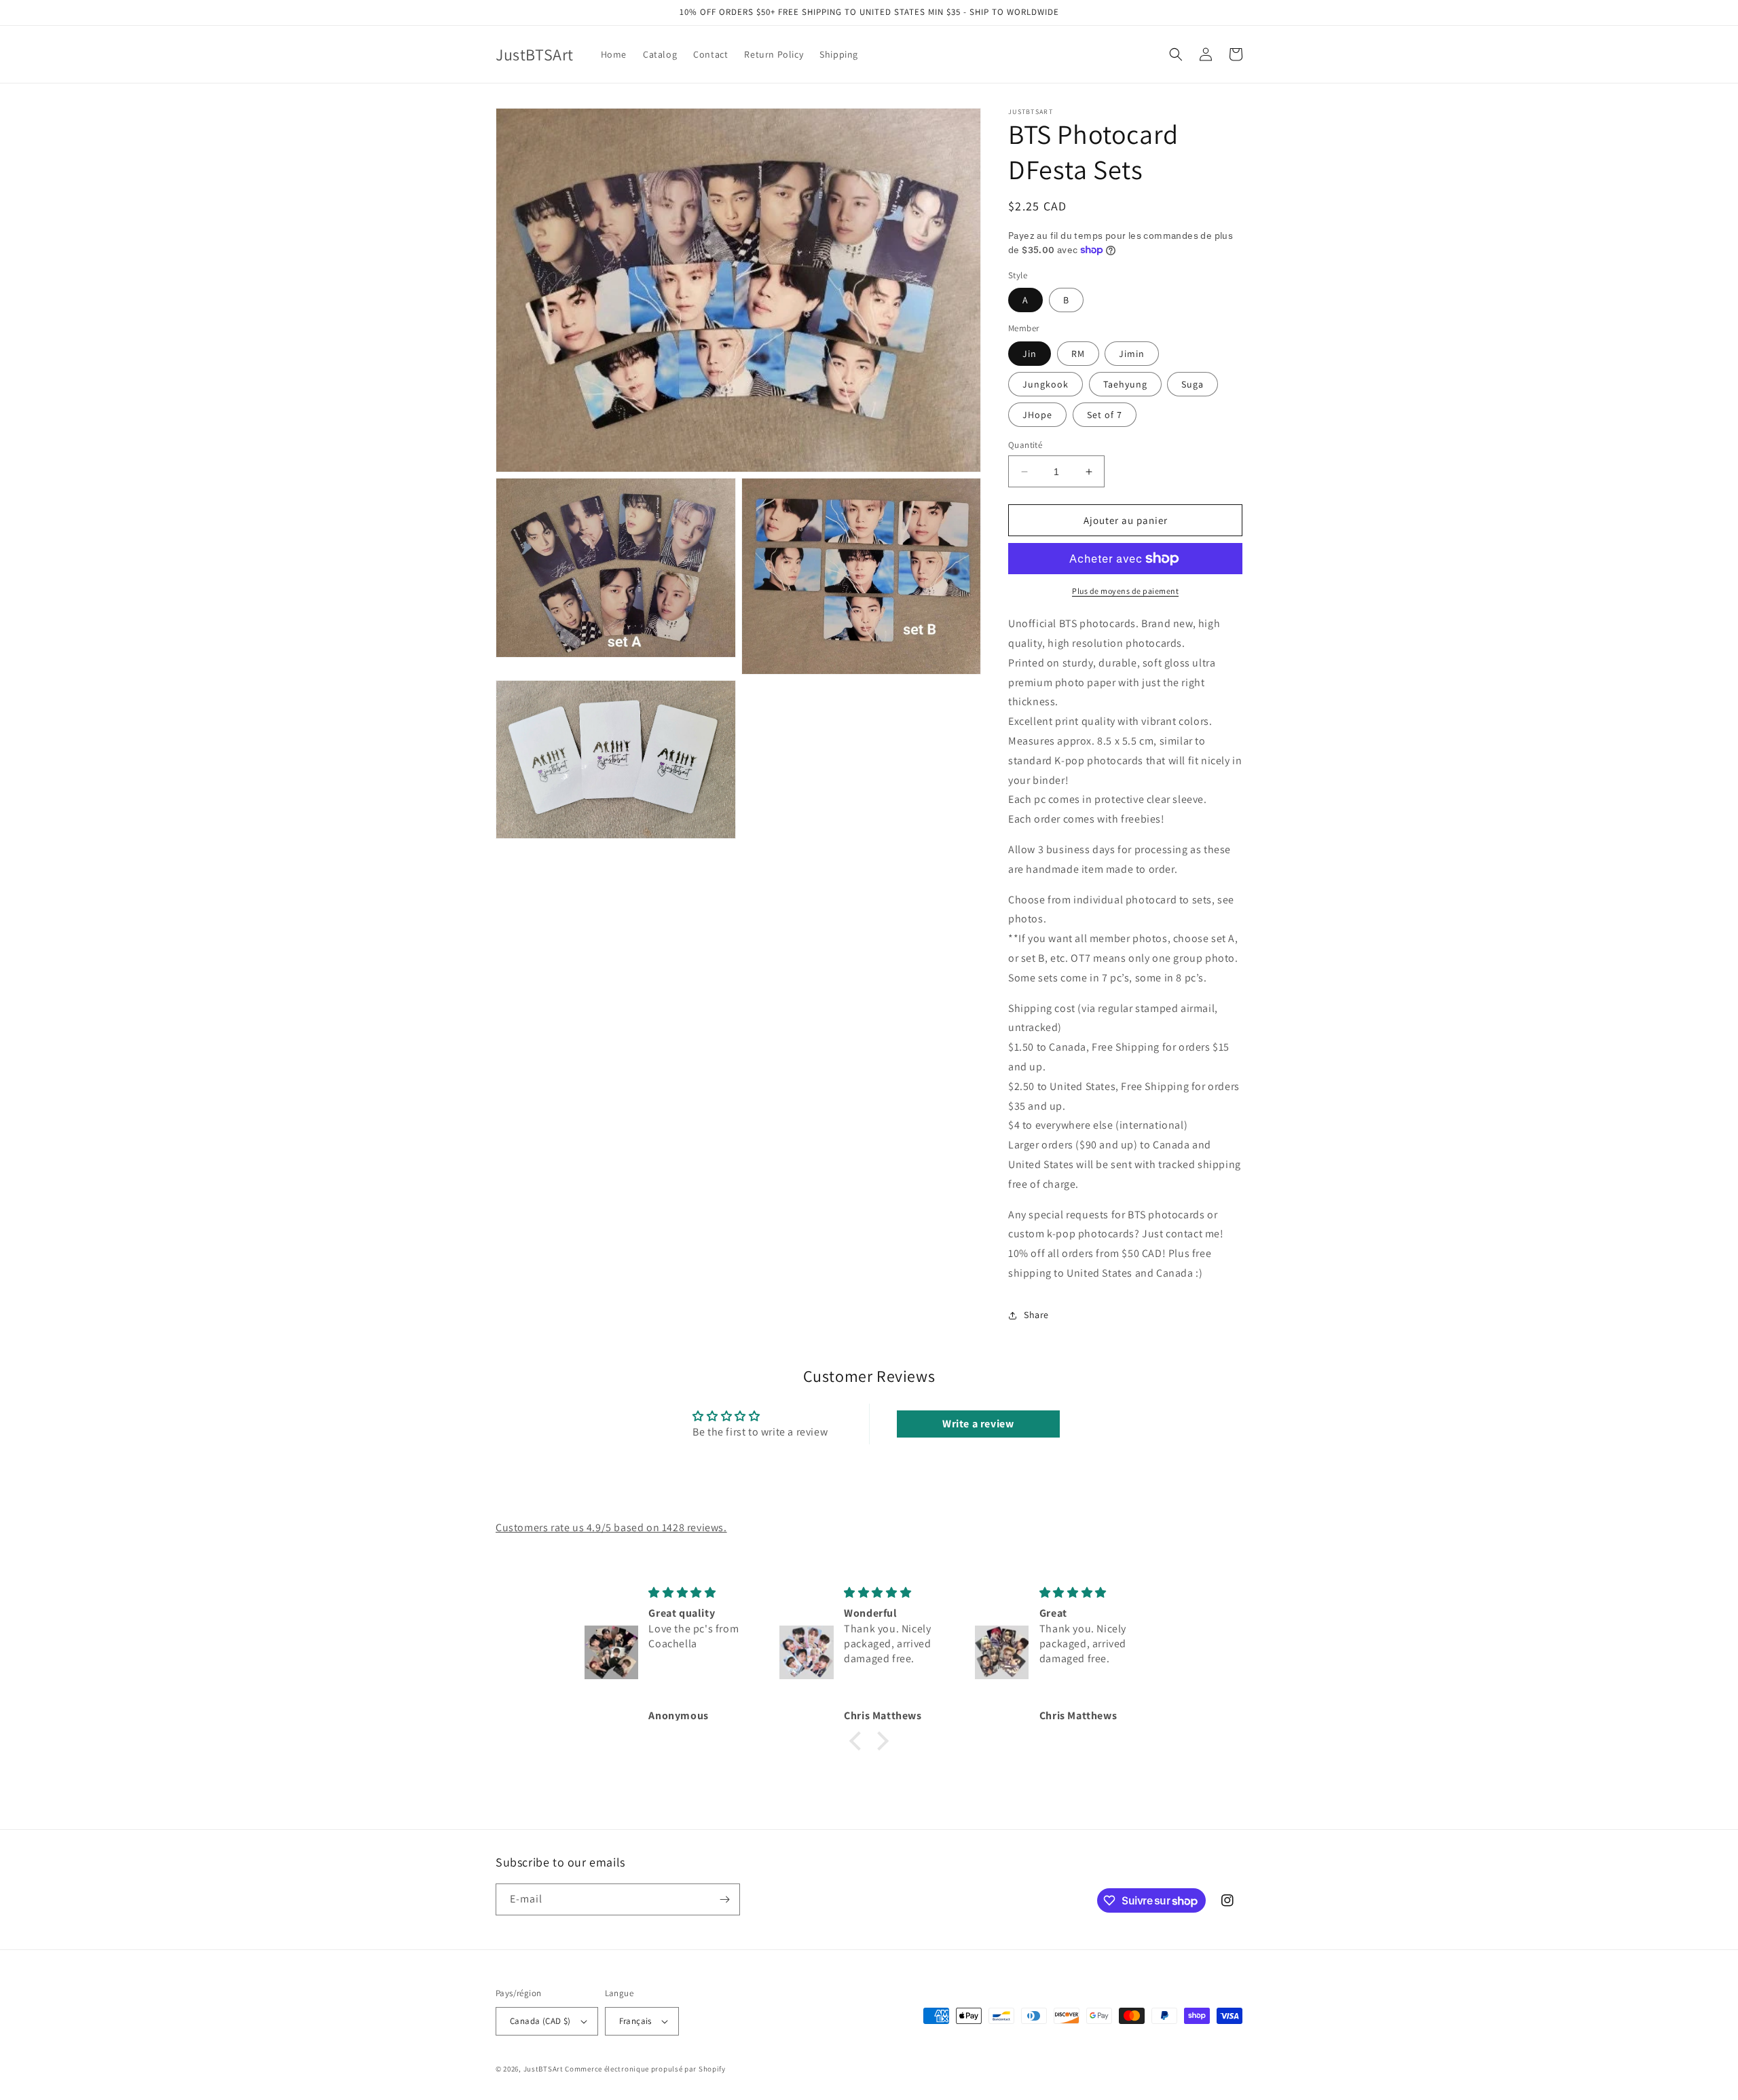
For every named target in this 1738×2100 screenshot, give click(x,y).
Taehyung (1125, 384)
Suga (1192, 384)
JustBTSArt (543, 2069)
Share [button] (1036, 1315)
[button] (1176, 54)
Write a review (978, 1424)
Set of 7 (1105, 415)
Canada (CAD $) (540, 2021)
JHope (1037, 415)
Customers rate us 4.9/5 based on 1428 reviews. (611, 1527)
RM (1078, 354)
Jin (1030, 354)
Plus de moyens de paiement (1125, 591)
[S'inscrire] (724, 1899)
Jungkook (1046, 384)
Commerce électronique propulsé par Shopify (645, 2069)
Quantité (1025, 445)
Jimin (1132, 354)
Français (635, 2021)
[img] (703, 1593)
